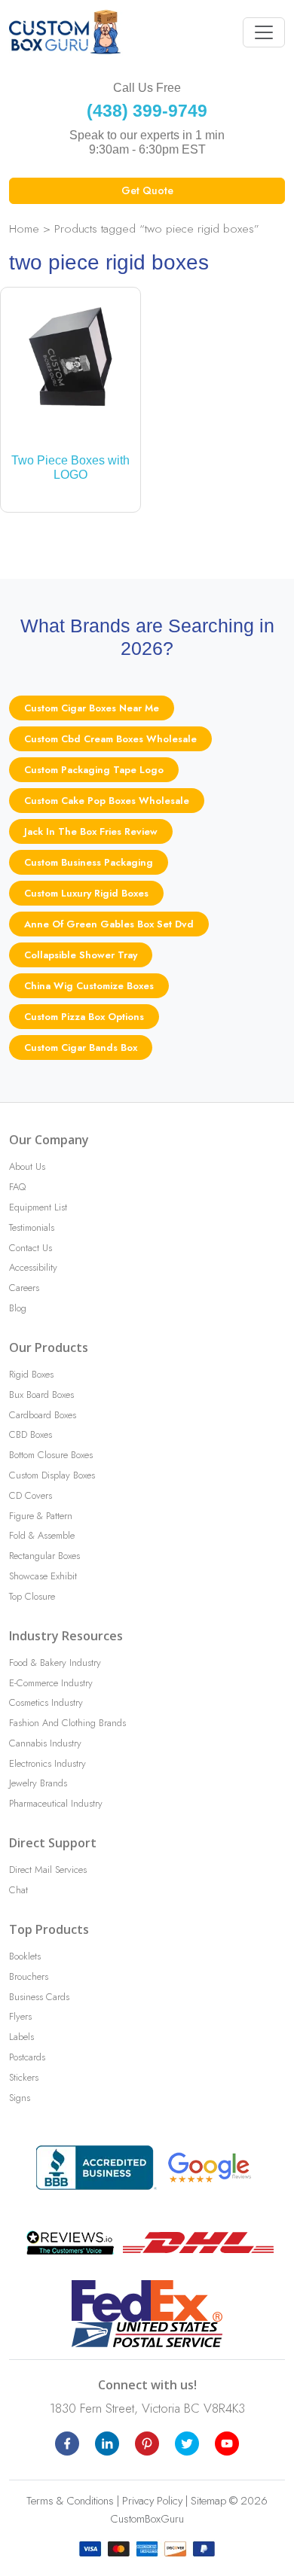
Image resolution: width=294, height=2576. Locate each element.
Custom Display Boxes (52, 1475)
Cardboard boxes (43, 1415)
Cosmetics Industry (46, 1702)
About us (27, 1166)
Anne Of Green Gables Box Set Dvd (109, 924)
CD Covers (31, 1495)
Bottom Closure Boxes (51, 1455)
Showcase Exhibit (43, 1576)
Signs (20, 2098)
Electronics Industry (47, 1763)
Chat (18, 1890)
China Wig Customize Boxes (89, 986)
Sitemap (208, 2501)
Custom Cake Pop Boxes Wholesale (107, 801)
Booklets (25, 1956)
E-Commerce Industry (51, 1683)
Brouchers (29, 1976)
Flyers (20, 2016)
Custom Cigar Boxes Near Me (92, 708)
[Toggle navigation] (264, 32)
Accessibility (33, 1267)
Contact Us (31, 1248)
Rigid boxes (31, 1374)
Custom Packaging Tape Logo (94, 770)
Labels (21, 2037)
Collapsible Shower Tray (81, 955)
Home (24, 228)
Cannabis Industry (45, 1743)
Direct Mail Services (48, 1870)
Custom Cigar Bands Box (81, 1047)
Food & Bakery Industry (55, 1663)
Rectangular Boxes (44, 1556)
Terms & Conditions (70, 2501)
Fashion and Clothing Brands (67, 1723)
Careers (24, 1288)
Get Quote (147, 190)
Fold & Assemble (42, 1535)
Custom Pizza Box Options (84, 1017)
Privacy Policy (152, 2501)
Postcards (27, 2057)
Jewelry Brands (38, 1783)
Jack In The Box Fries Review (91, 831)
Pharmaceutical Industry (56, 1803)
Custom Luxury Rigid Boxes (86, 893)
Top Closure (32, 1596)
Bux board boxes (41, 1395)
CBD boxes (31, 1434)
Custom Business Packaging (89, 862)
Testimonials (32, 1227)
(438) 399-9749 (147, 111)
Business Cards (39, 1997)
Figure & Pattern (41, 1516)
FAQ (17, 1187)
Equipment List (38, 1207)
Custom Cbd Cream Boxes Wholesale (110, 739)
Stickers (24, 2077)
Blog (18, 1308)
